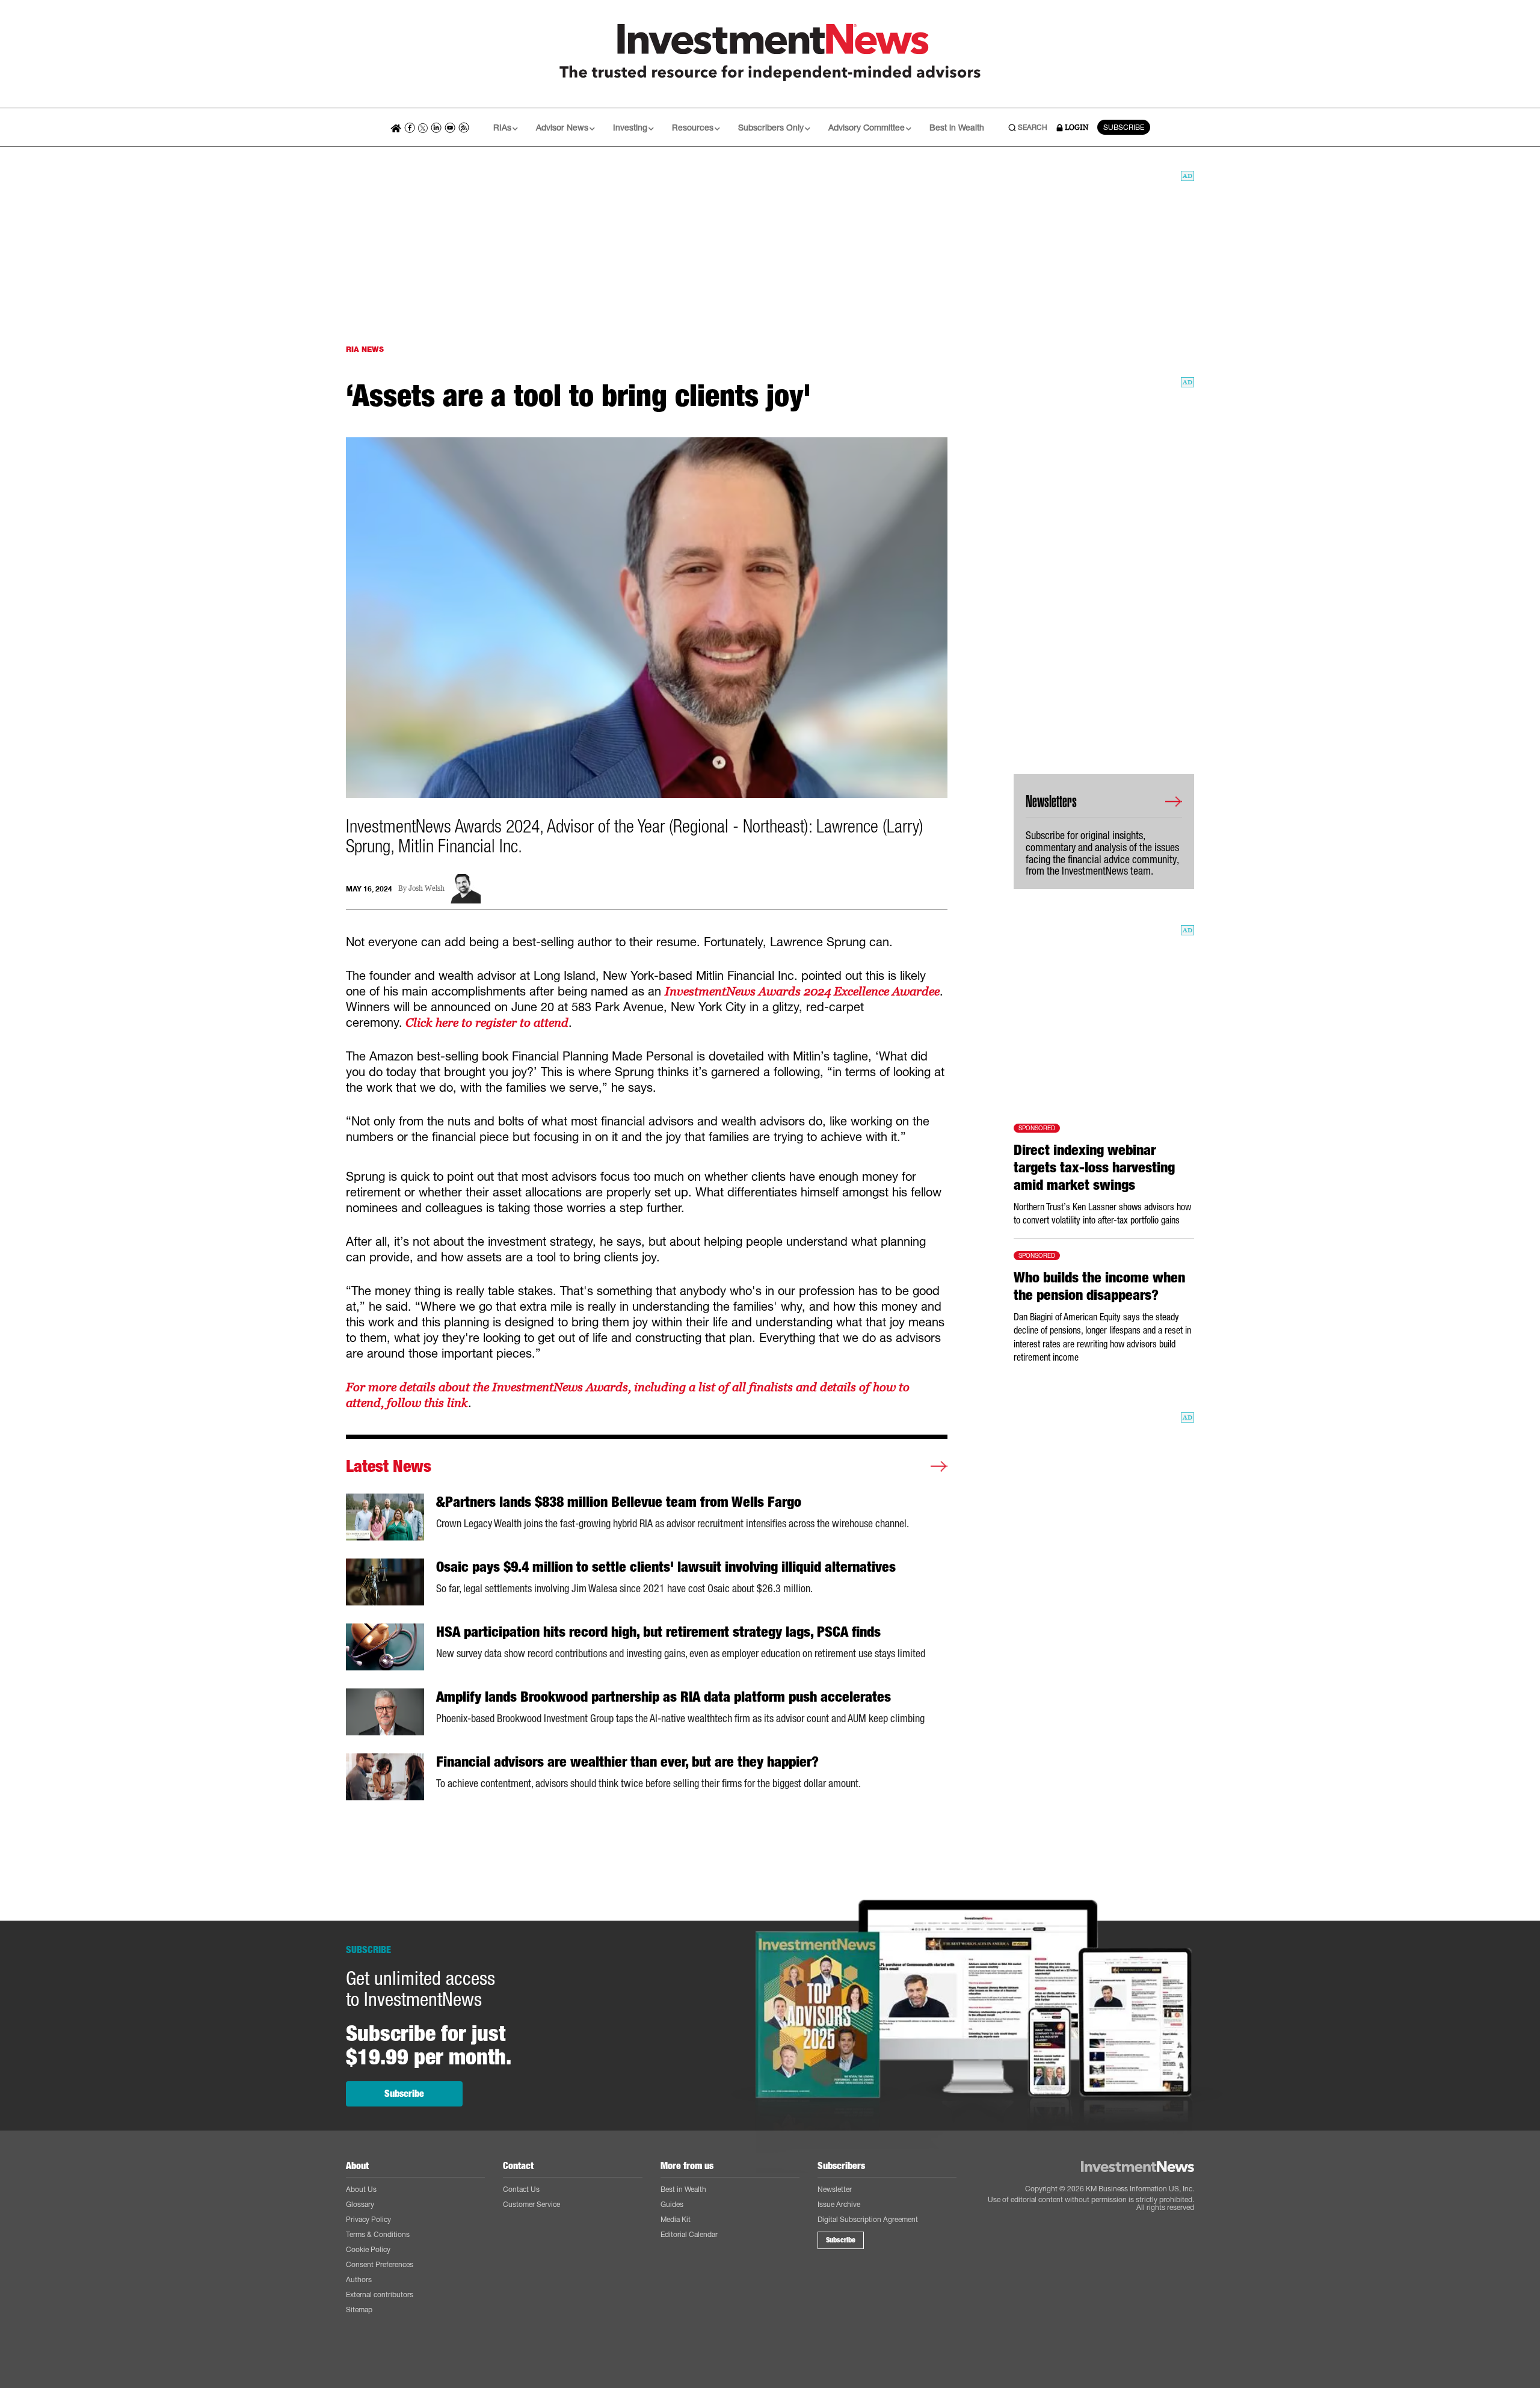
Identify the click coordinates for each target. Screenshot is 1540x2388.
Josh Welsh (427, 889)
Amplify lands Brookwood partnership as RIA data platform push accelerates (664, 1697)
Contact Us (521, 2189)
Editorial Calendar (689, 2234)
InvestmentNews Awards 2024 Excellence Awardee (802, 991)
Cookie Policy (368, 2249)
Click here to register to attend (485, 1023)
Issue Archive (839, 2204)
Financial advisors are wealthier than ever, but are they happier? (627, 1762)
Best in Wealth (957, 127)
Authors (359, 2279)
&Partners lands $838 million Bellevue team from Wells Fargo (619, 1502)
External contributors (380, 2294)
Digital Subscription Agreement (868, 2219)
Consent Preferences (380, 2264)
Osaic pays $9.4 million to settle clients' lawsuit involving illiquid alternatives (666, 1567)
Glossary (360, 2204)
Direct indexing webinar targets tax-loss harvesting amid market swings (1094, 1168)
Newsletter (835, 2189)
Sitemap (359, 2310)
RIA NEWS (365, 349)
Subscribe (404, 2094)
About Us (361, 2189)
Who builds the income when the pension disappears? (1099, 1286)
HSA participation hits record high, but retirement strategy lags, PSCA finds (658, 1632)
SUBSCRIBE (1124, 127)
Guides (672, 2204)
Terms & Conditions (378, 2234)
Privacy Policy (368, 2219)
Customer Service (531, 2204)
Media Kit (676, 2219)
